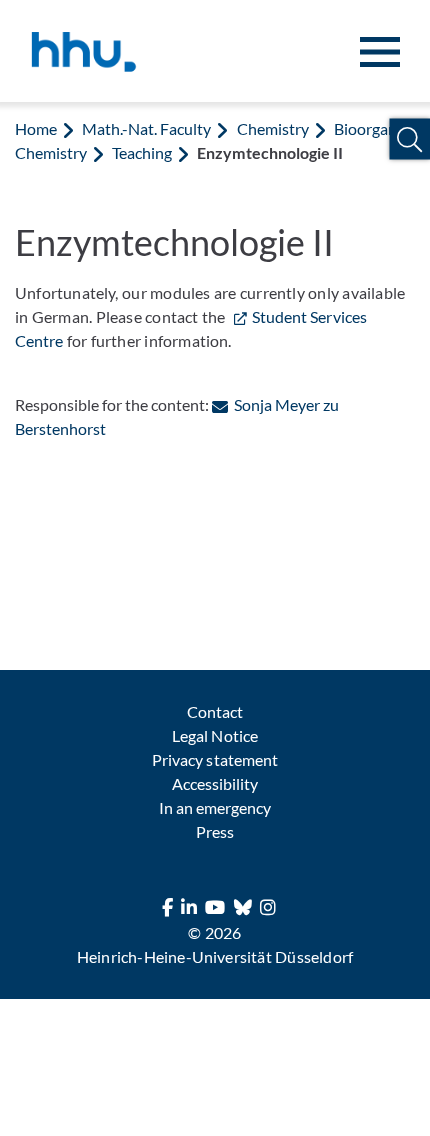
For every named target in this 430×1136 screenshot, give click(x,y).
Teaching (142, 152)
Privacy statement (214, 759)
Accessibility (215, 783)
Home (36, 128)
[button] (409, 139)
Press (215, 831)
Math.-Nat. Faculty (146, 128)
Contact (215, 711)
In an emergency (215, 807)
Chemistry (273, 128)
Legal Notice (214, 735)
